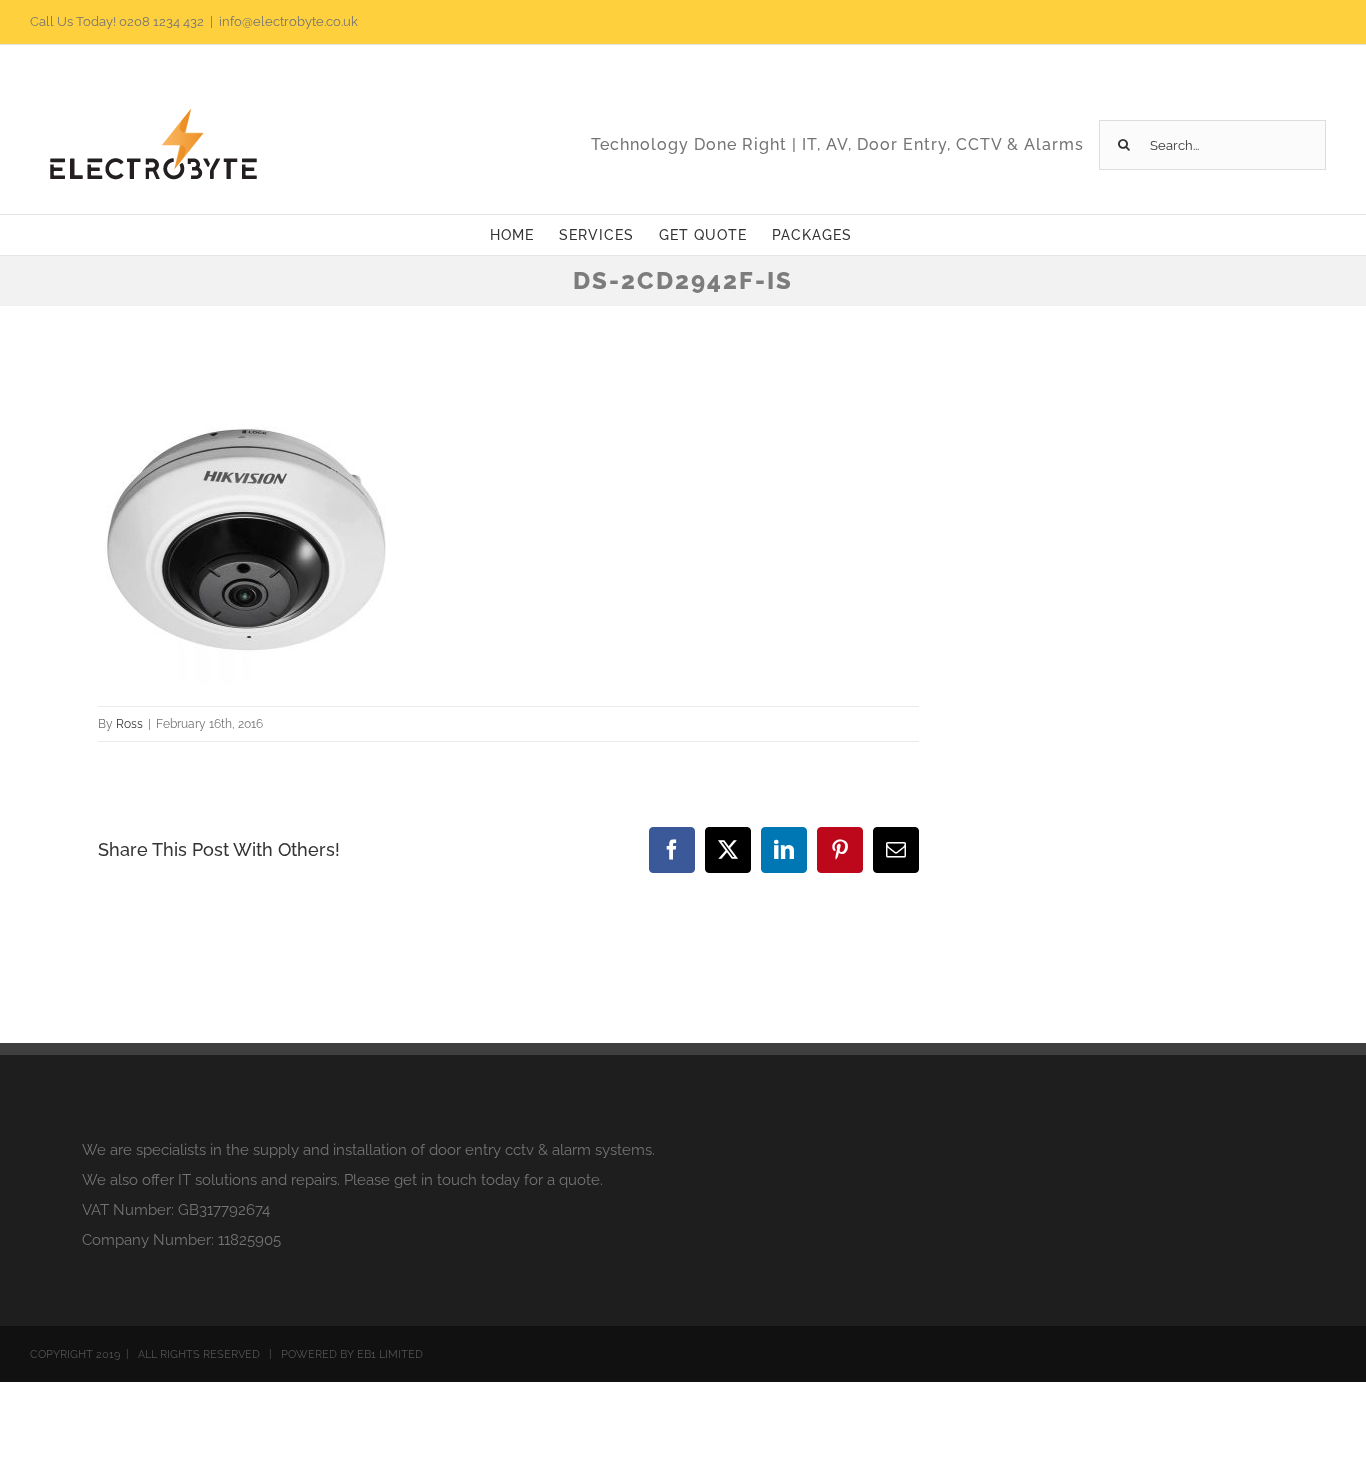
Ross (129, 724)
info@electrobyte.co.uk (288, 21)
